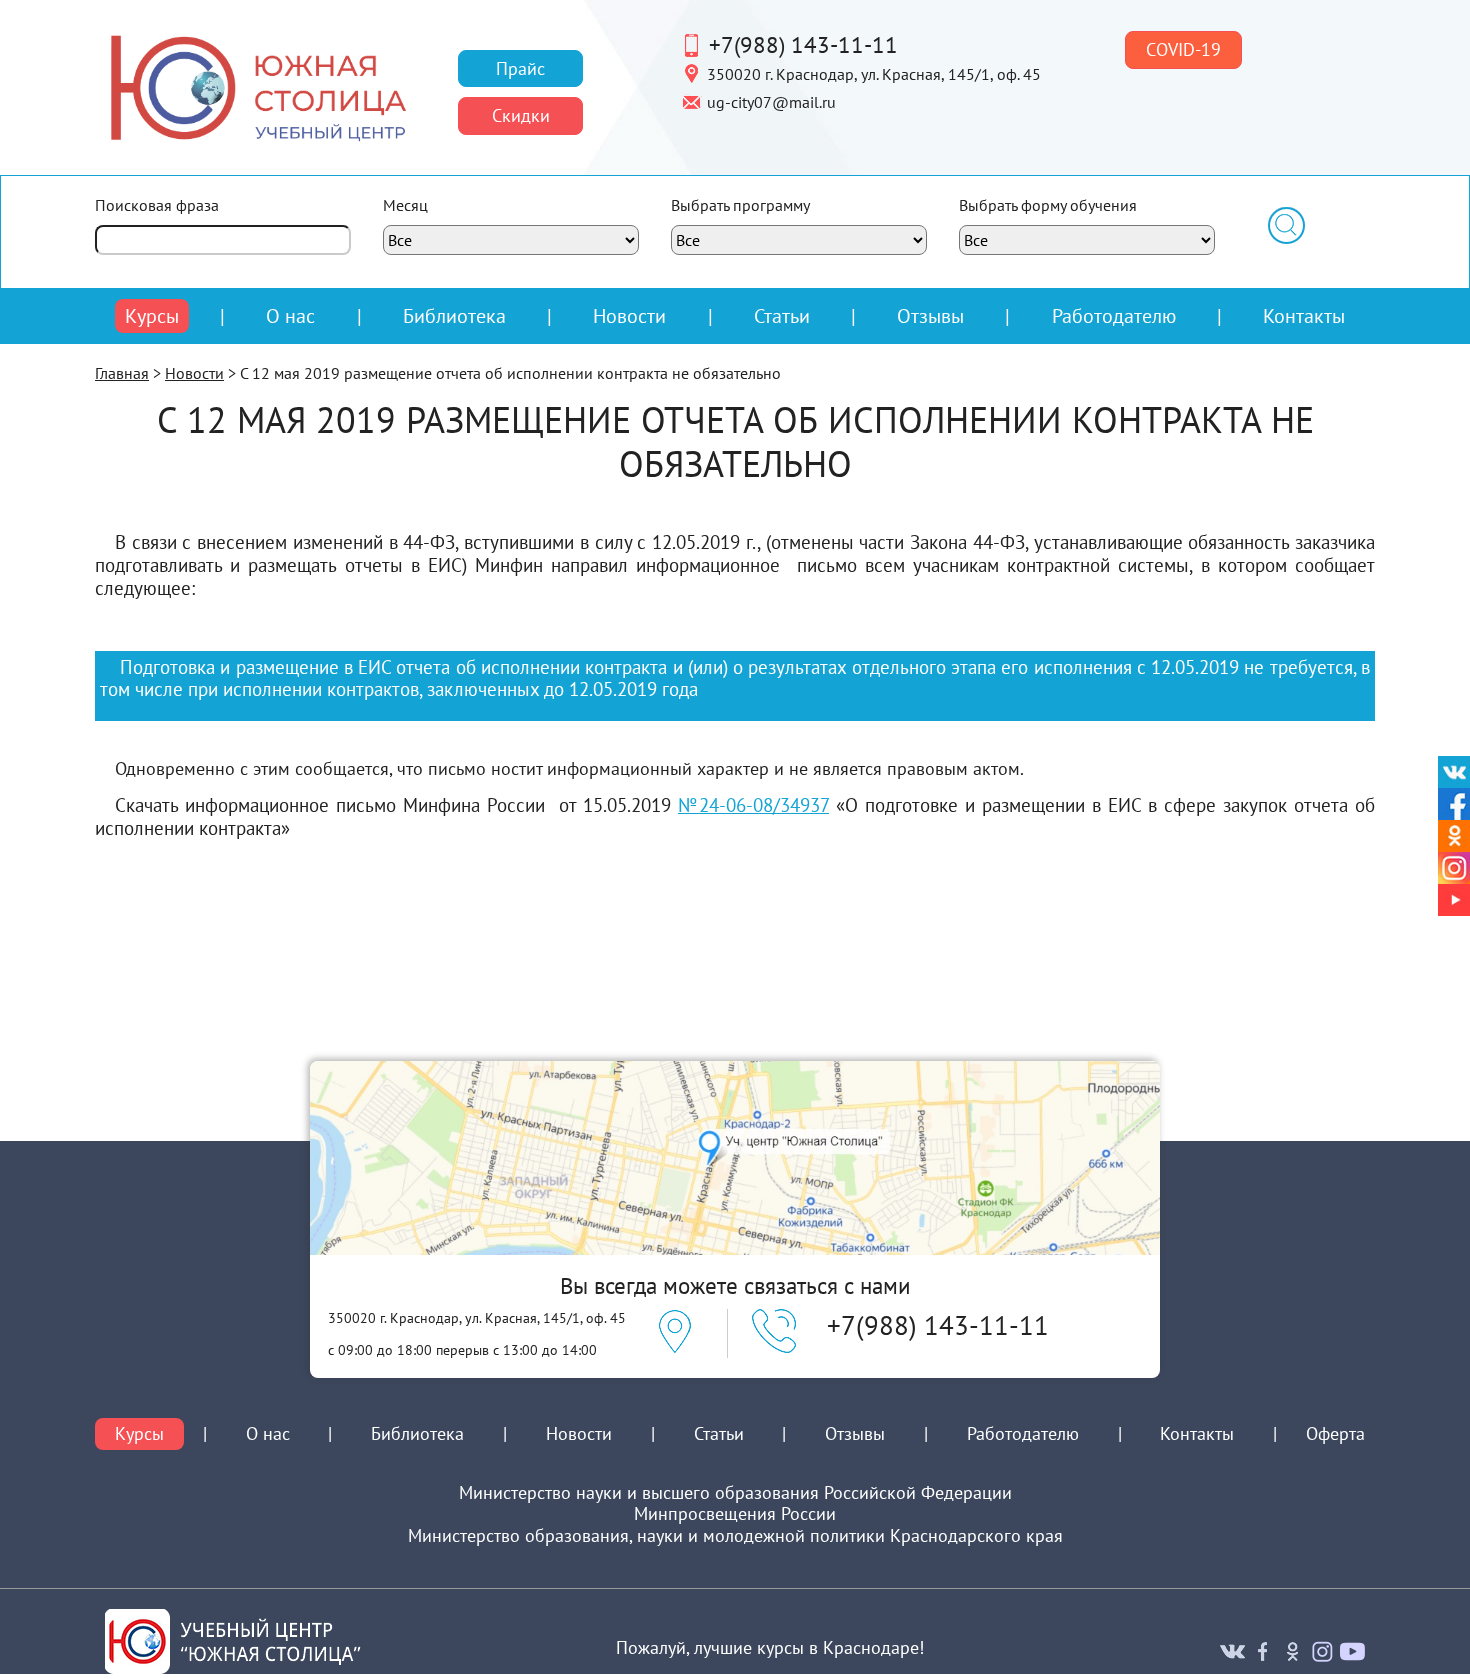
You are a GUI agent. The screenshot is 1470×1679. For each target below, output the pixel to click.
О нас (290, 316)
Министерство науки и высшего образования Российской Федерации (735, 1493)
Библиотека (454, 315)
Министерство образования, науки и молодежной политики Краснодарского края (735, 1536)
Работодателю (1114, 316)
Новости (629, 315)
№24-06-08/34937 (753, 805)
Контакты (1304, 315)
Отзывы (930, 315)
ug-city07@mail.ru (771, 101)
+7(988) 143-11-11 (803, 44)
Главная (122, 373)
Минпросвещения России (735, 1514)
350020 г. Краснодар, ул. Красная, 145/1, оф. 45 (874, 73)
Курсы (152, 316)
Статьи (782, 315)
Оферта (1335, 1434)
